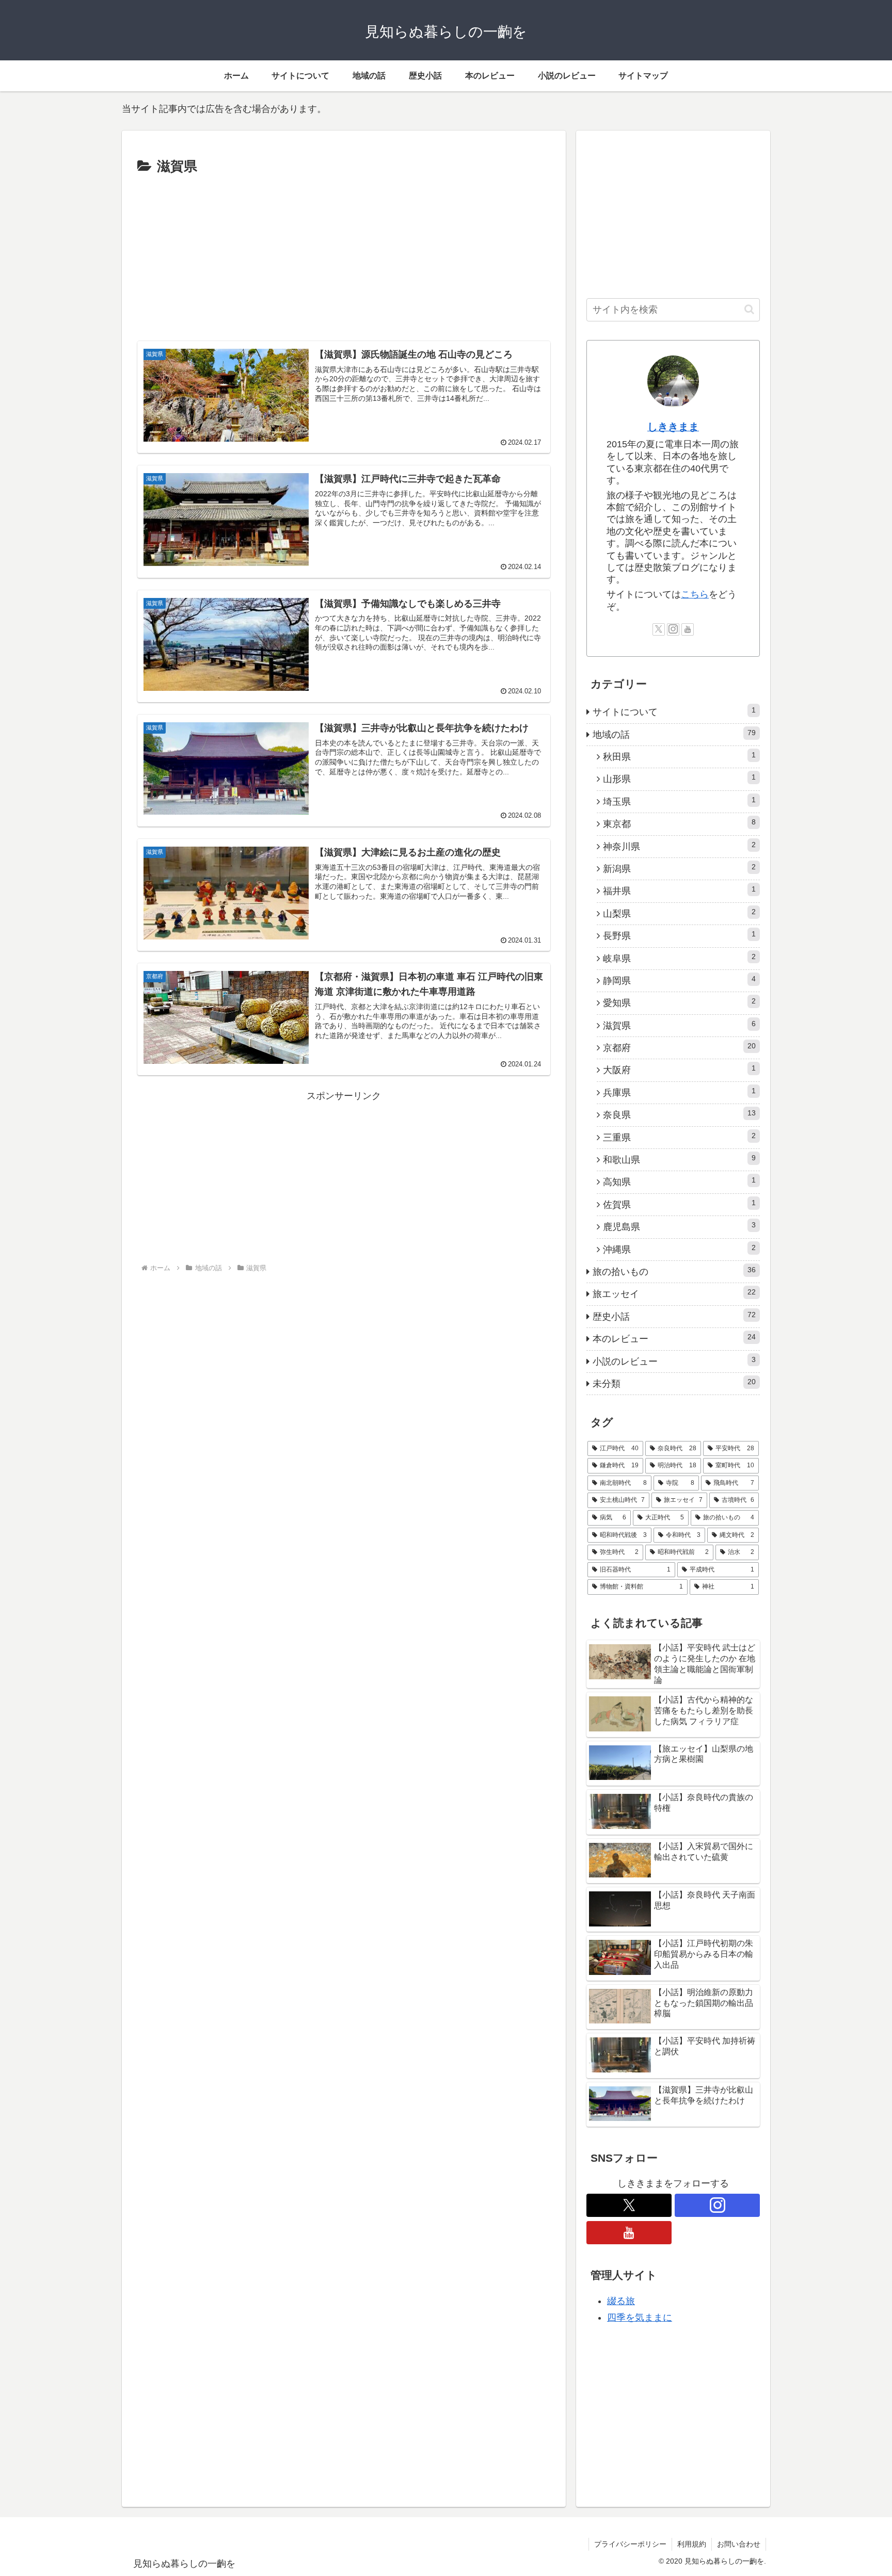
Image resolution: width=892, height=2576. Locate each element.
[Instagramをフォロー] (673, 629)
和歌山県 (679, 1159)
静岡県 (679, 980)
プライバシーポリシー (630, 2544)
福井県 (679, 890)
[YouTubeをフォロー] (688, 629)
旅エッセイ (674, 1293)
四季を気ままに (640, 2318)
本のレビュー (674, 1338)
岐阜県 (679, 958)
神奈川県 (679, 846)
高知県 (679, 1181)
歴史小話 (674, 1316)
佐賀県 (679, 1204)
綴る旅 (621, 2301)
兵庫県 (679, 1092)
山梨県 (679, 913)
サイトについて (674, 711)
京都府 (679, 1047)
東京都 (679, 823)
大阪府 (679, 1070)
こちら (695, 594)
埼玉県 (679, 801)
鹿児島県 (679, 1226)
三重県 (679, 1137)
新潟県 (679, 868)
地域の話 (674, 734)
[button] (749, 309)
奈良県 (679, 1114)
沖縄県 (679, 1249)
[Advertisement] (344, 256)
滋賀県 (679, 1025)
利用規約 (692, 2544)
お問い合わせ (739, 2544)
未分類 (674, 1383)
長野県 (679, 935)
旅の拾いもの (674, 1271)
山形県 (679, 779)
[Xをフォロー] (659, 629)
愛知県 (679, 1002)
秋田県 (679, 756)
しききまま (673, 427)
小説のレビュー (674, 1361)
